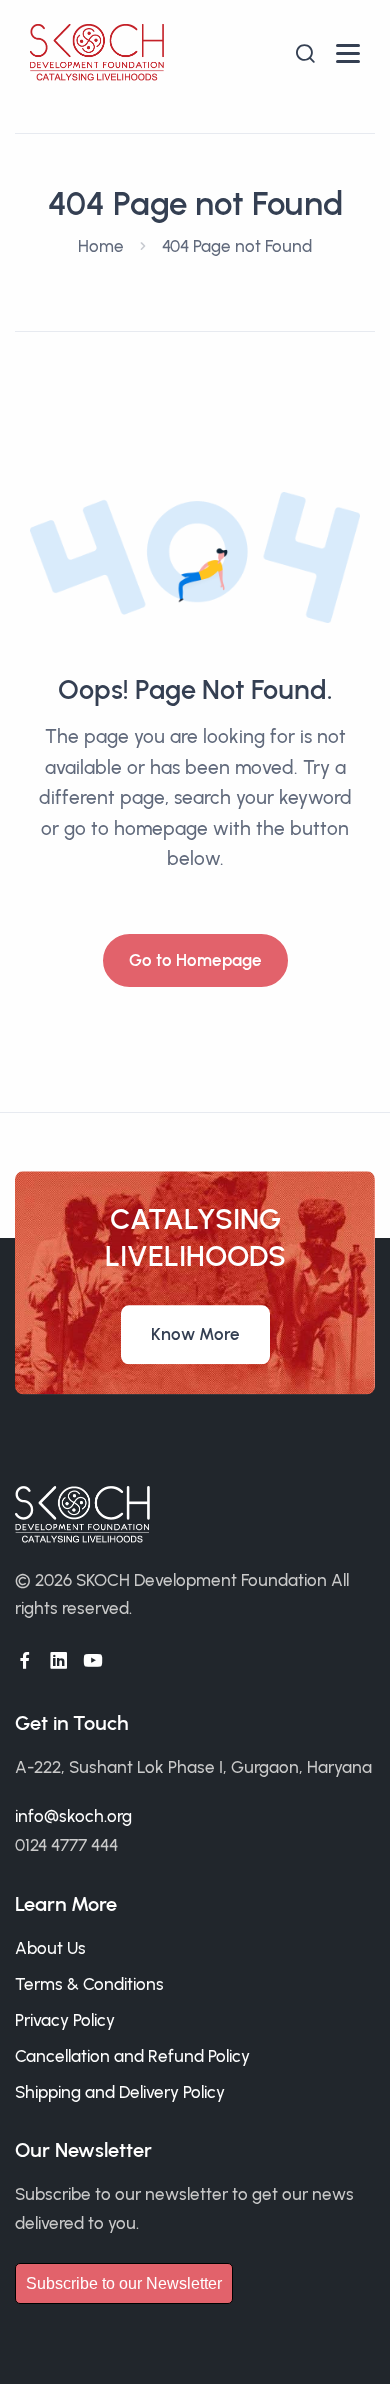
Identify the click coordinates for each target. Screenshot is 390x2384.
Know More (195, 1334)
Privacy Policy (65, 2020)
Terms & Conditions (89, 1984)
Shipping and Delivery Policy (120, 2092)
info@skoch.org (73, 1816)
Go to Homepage (195, 960)
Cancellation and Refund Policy (132, 2056)
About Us (50, 1948)
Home (101, 246)
